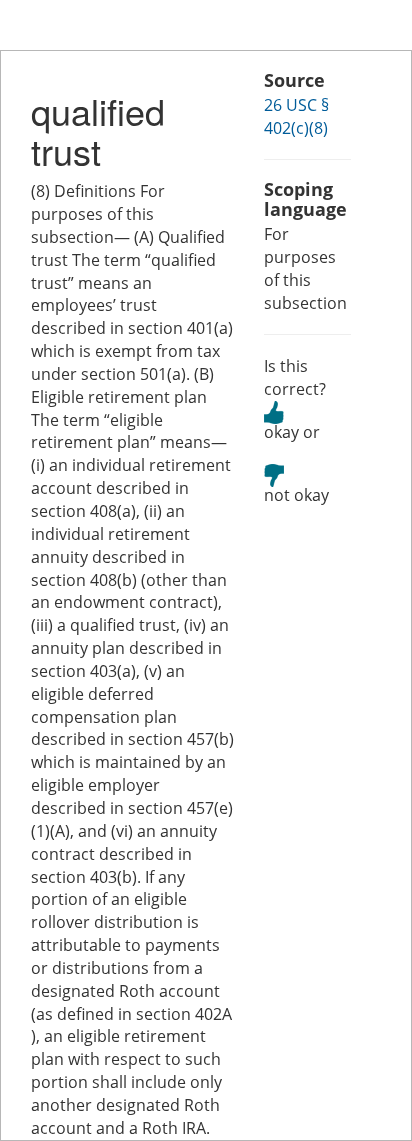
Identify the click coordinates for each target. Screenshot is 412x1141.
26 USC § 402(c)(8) (296, 116)
